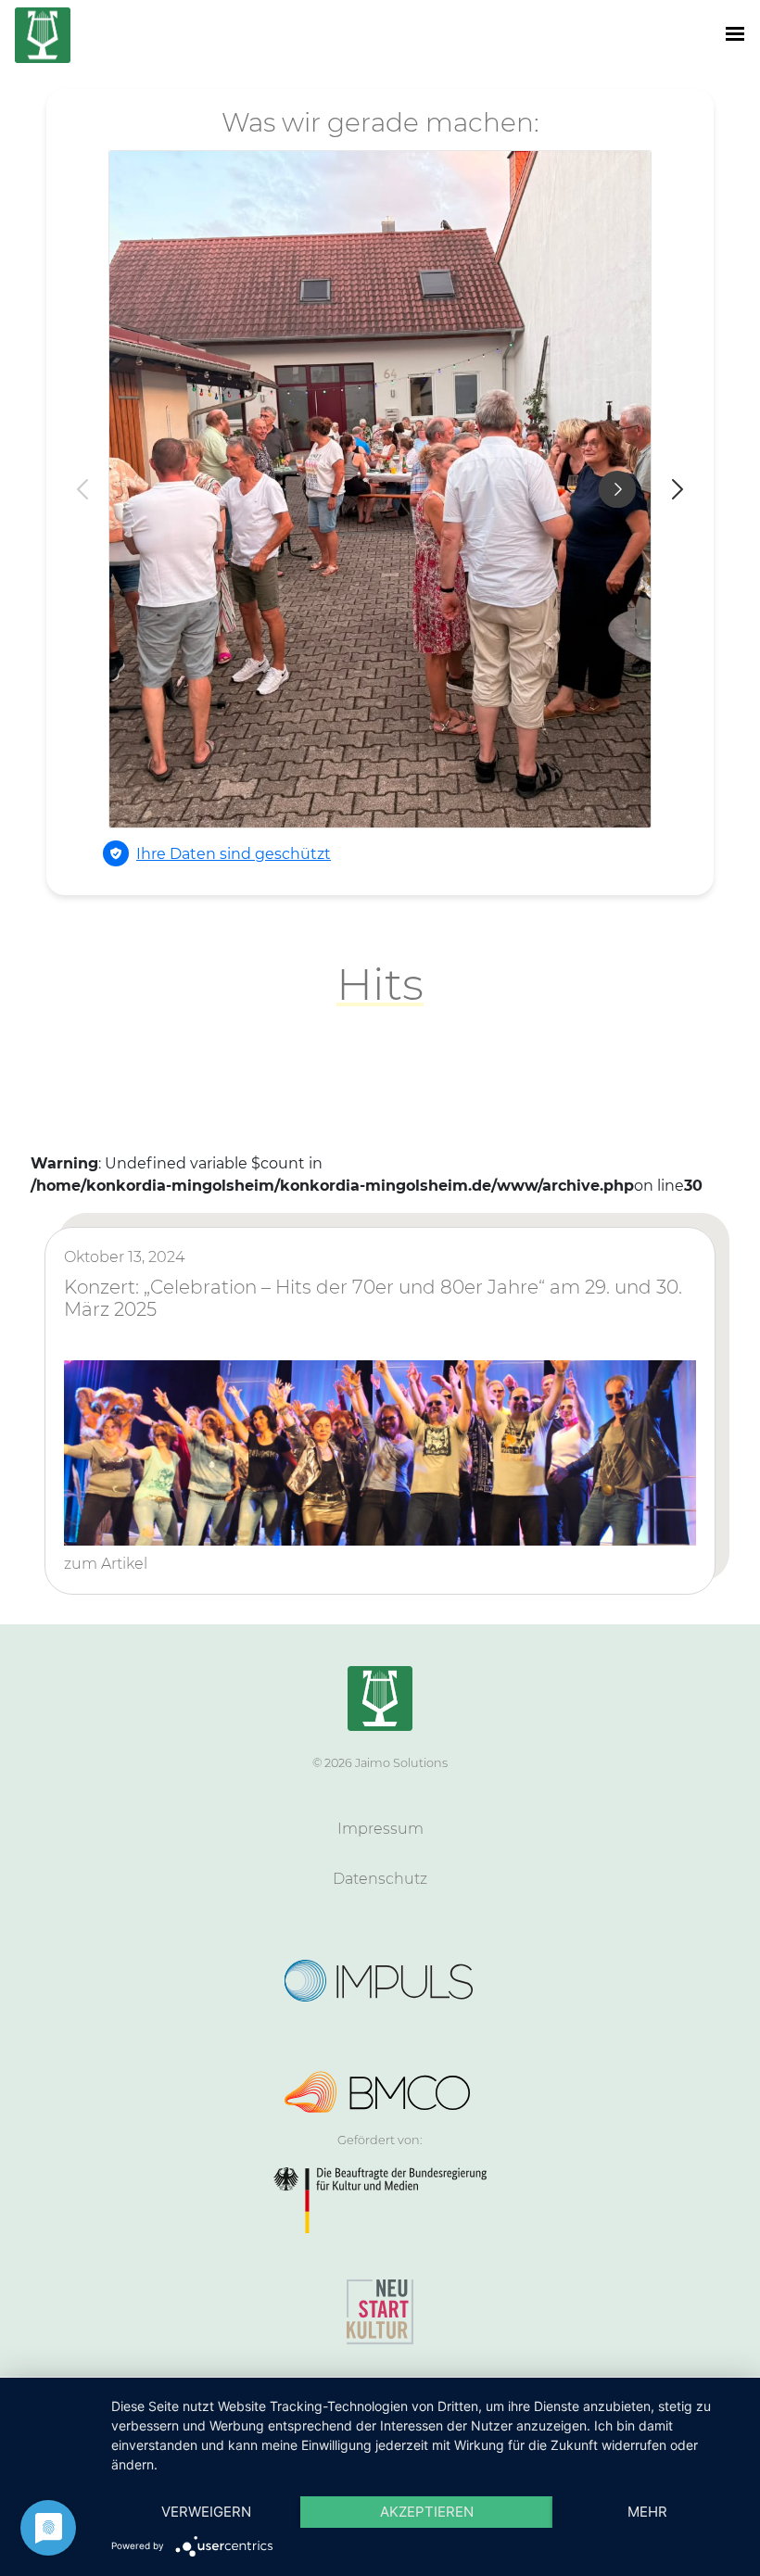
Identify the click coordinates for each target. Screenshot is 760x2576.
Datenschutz (380, 1879)
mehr (647, 2512)
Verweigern (206, 2512)
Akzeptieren (427, 2512)
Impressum (380, 1829)
